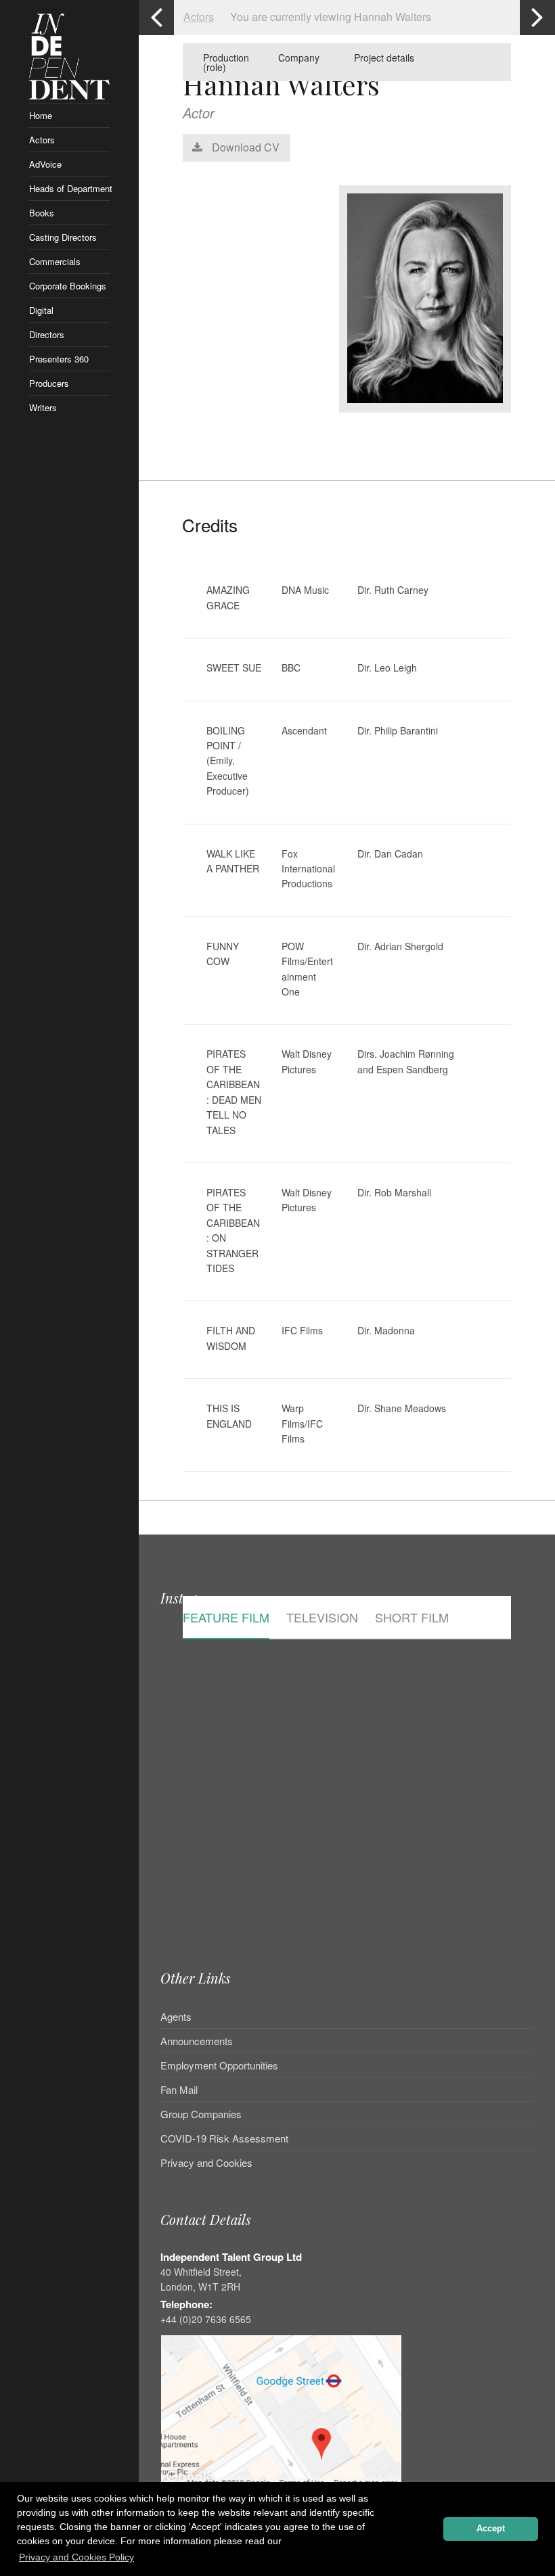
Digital (41, 310)
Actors (42, 140)
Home (41, 115)
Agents (176, 2017)
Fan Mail (179, 2089)
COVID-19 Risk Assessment (224, 2138)
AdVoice (45, 164)
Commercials (55, 261)
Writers (43, 407)
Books (42, 213)
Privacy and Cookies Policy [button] (76, 2557)
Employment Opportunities (219, 2065)
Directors (47, 334)
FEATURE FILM (226, 1618)
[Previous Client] (156, 18)
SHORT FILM (412, 1618)
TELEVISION (322, 1618)
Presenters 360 (59, 359)
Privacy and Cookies (206, 2162)
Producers (49, 383)
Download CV (244, 147)
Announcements (197, 2041)
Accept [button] (491, 2529)
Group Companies (201, 2114)
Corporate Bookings (68, 286)
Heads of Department (70, 188)
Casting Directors (63, 237)
